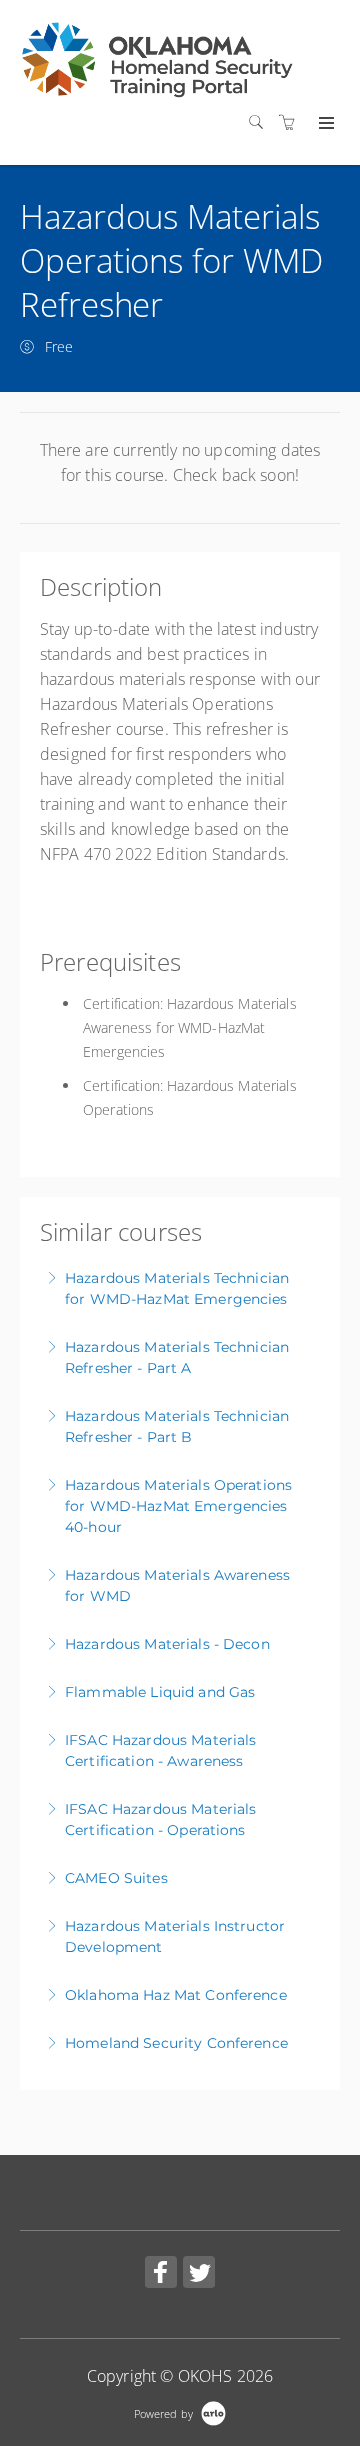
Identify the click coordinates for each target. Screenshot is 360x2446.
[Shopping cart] (292, 122)
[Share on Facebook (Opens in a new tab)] (161, 2274)
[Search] (261, 122)
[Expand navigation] (324, 124)
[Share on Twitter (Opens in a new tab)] (199, 2274)
